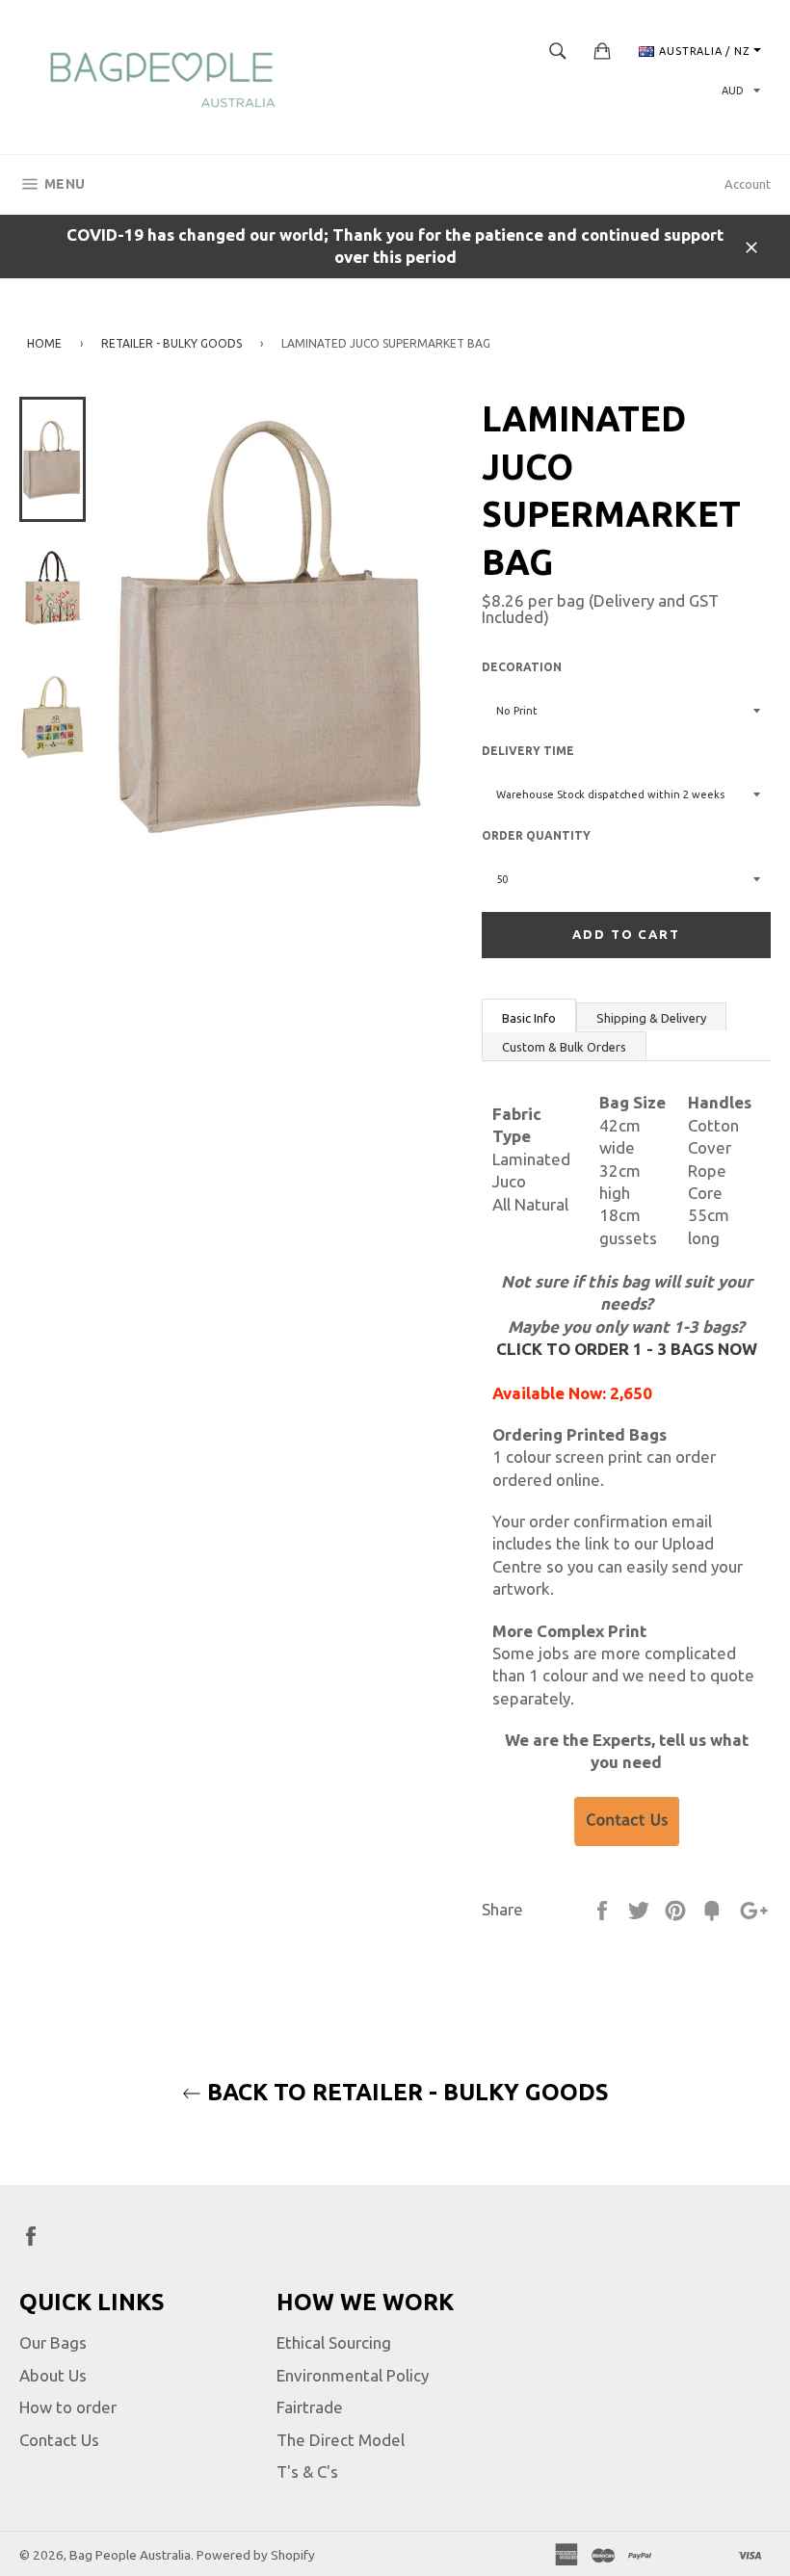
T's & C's (307, 2472)
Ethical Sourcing (334, 2342)
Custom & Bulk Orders (564, 1047)
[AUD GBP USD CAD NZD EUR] (739, 91)
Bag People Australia (130, 2555)
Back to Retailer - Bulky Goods (405, 2092)
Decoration (522, 667)
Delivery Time (528, 751)
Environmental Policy (353, 2375)
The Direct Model (341, 2440)
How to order (68, 2407)
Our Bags (53, 2342)
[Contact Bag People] (626, 1821)
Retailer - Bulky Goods (171, 343)
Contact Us (59, 2440)
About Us (53, 2375)
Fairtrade (310, 2407)
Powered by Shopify (256, 2555)
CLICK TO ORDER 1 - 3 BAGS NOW (627, 1349)
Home (44, 343)
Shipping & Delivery (651, 1018)
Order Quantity (536, 835)
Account (748, 184)
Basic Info (529, 1018)
